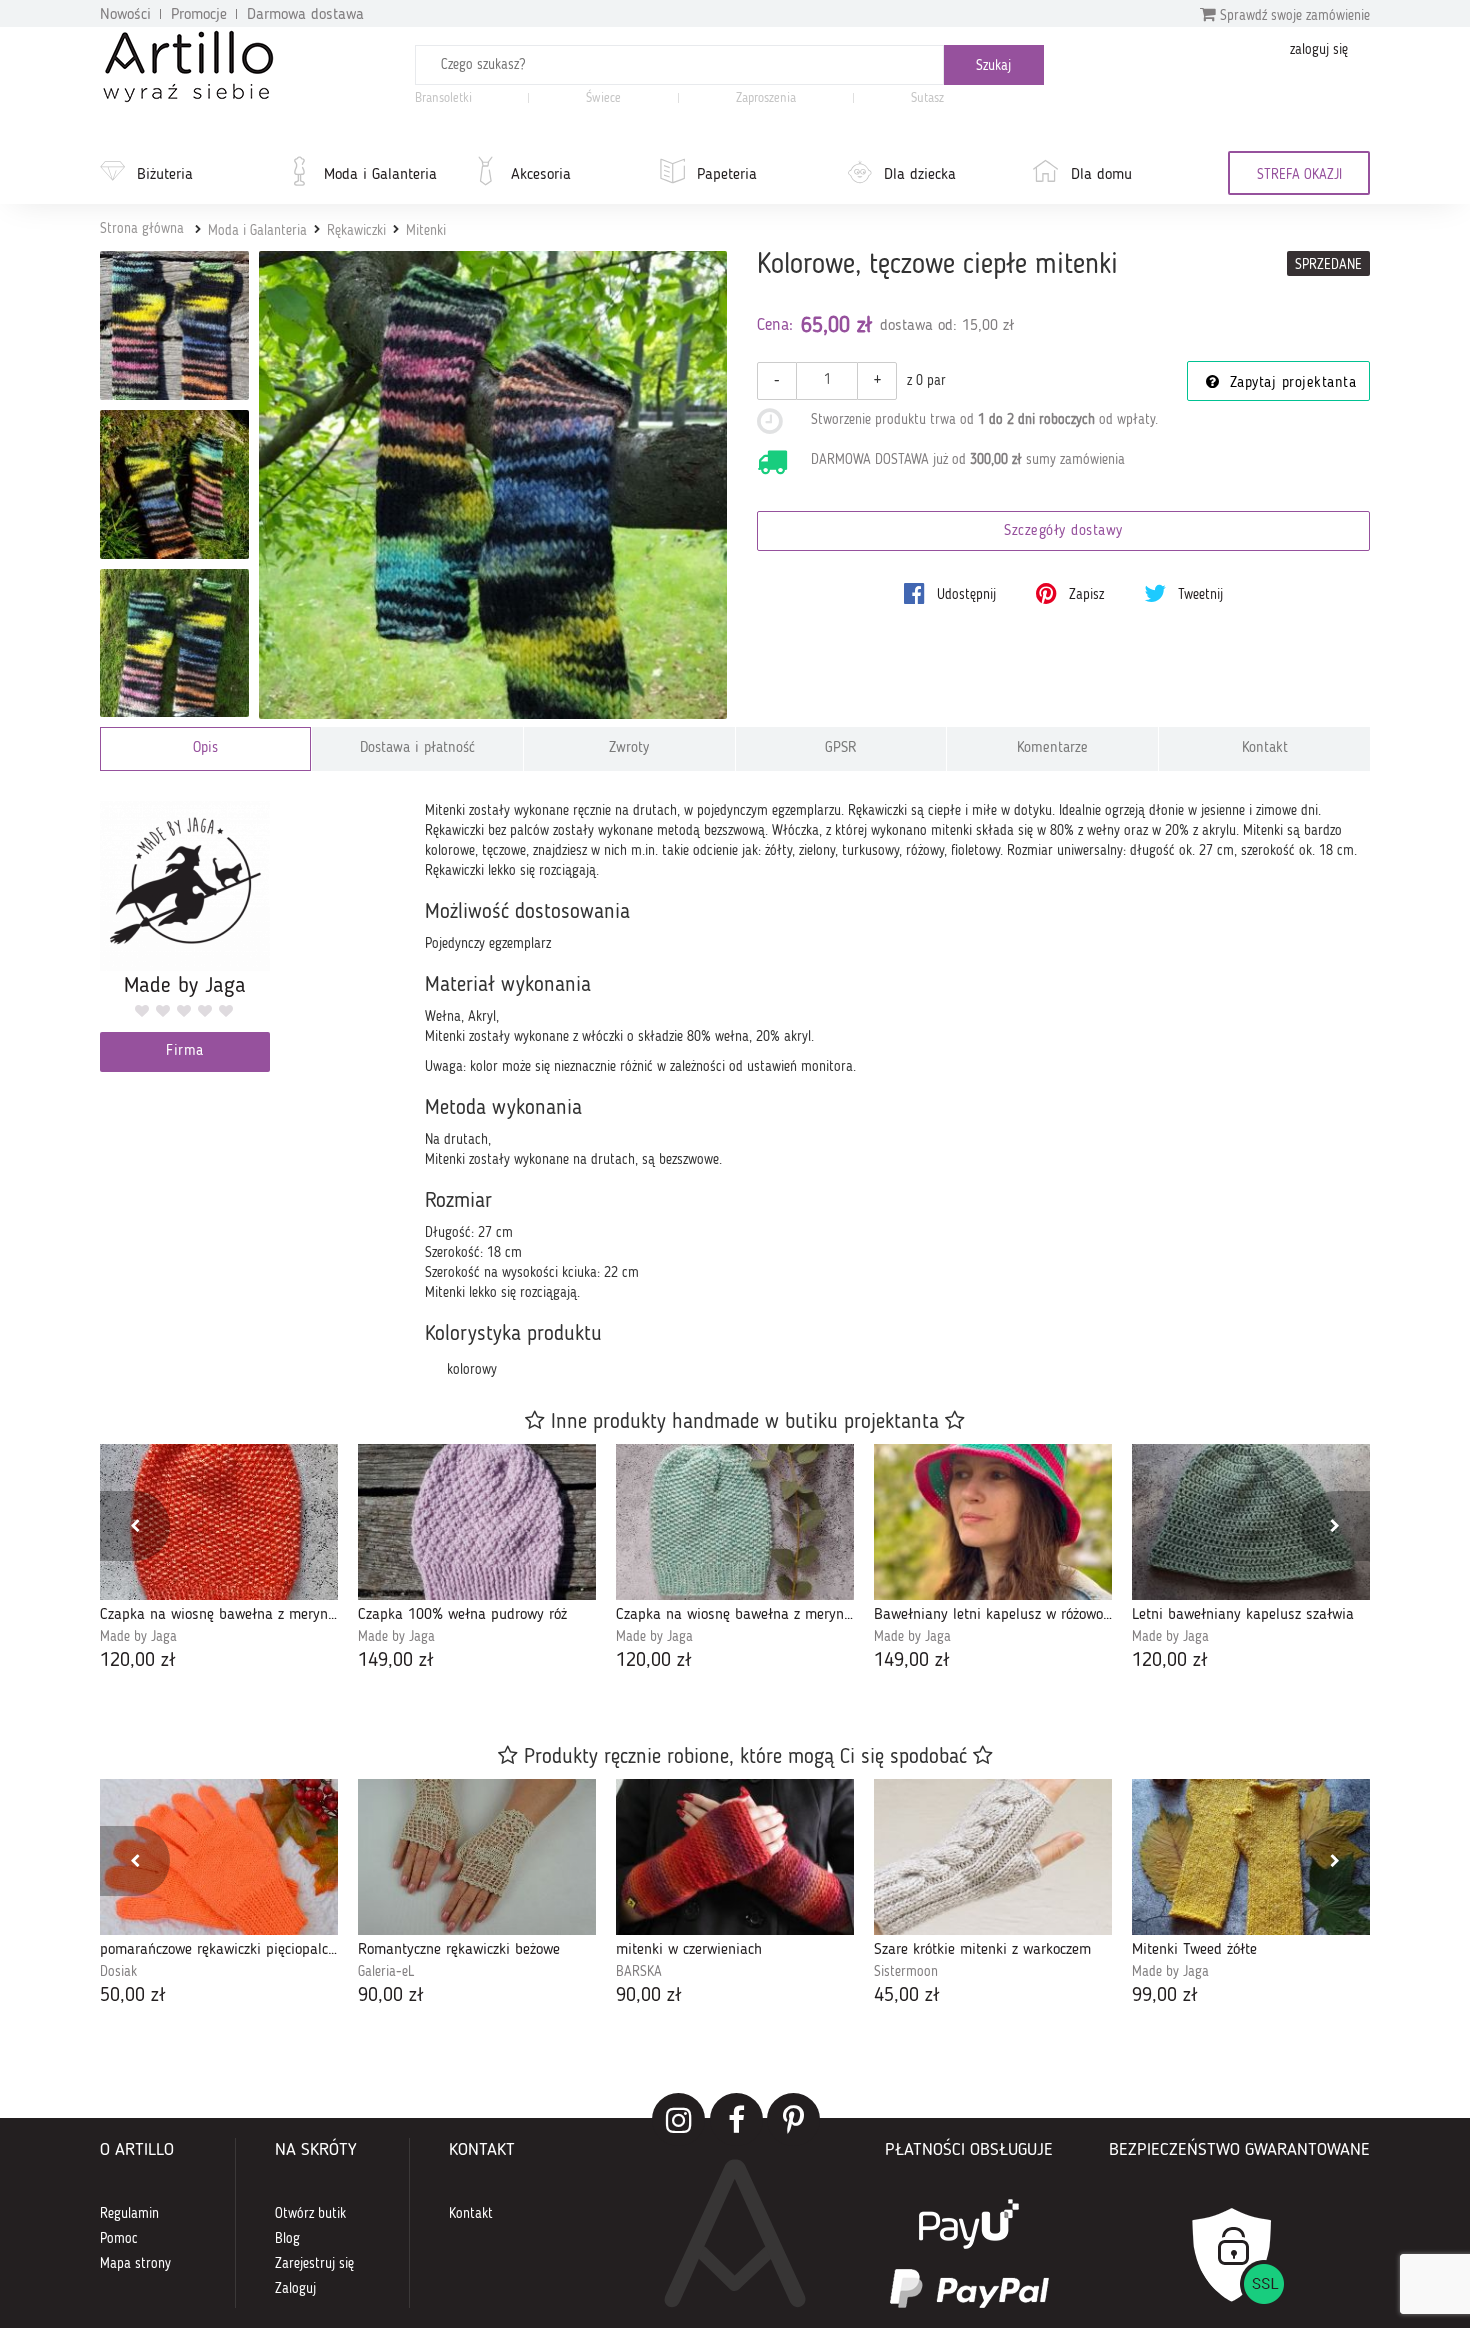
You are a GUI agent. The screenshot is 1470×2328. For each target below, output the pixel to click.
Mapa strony (135, 2264)
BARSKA (639, 1972)
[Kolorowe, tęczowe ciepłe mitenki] (493, 485)
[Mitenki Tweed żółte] (1251, 1857)
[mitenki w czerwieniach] (735, 1857)
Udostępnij (964, 595)
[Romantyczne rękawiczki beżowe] (477, 1857)
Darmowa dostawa (305, 15)
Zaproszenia (766, 98)
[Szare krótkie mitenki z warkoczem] (993, 1857)
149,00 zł (396, 1661)
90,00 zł (391, 1996)
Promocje (199, 15)
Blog (287, 2239)
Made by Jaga (138, 1637)
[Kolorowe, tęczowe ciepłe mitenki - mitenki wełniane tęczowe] (174, 325)
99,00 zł (1165, 1996)
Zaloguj (295, 2289)
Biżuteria (165, 175)
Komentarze (1052, 748)
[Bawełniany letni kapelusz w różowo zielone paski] (993, 1522)
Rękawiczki (356, 231)
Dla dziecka (920, 175)
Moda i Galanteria (380, 175)
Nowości (125, 15)
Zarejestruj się (314, 2264)
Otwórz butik (310, 2214)
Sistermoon (906, 1972)
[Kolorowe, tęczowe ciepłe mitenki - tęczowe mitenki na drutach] (174, 484)
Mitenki (426, 231)
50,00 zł (133, 1996)
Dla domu (1101, 175)
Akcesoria (541, 175)
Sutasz (927, 98)
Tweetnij (1198, 595)
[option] (219, 1559)
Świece (603, 98)
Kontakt (1265, 748)
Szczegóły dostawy (1063, 531)
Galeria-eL (386, 1972)
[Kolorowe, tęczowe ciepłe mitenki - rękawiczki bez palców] (174, 643)
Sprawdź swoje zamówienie (1293, 16)
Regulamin (129, 2214)
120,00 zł (138, 1661)
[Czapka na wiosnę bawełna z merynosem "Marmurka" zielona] (735, 1522)
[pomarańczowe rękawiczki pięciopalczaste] (219, 1857)
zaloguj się (1319, 50)
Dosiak (118, 1972)
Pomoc (119, 2239)
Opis (205, 748)
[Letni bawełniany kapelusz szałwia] (1251, 1522)
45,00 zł (907, 1996)
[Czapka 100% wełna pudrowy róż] (477, 1522)
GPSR (841, 748)
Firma (185, 1051)
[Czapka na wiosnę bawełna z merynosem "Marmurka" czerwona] (219, 1522)
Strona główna (142, 229)
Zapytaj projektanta (1290, 383)
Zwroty (629, 748)
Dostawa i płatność (417, 748)
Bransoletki (443, 98)
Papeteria (727, 175)
